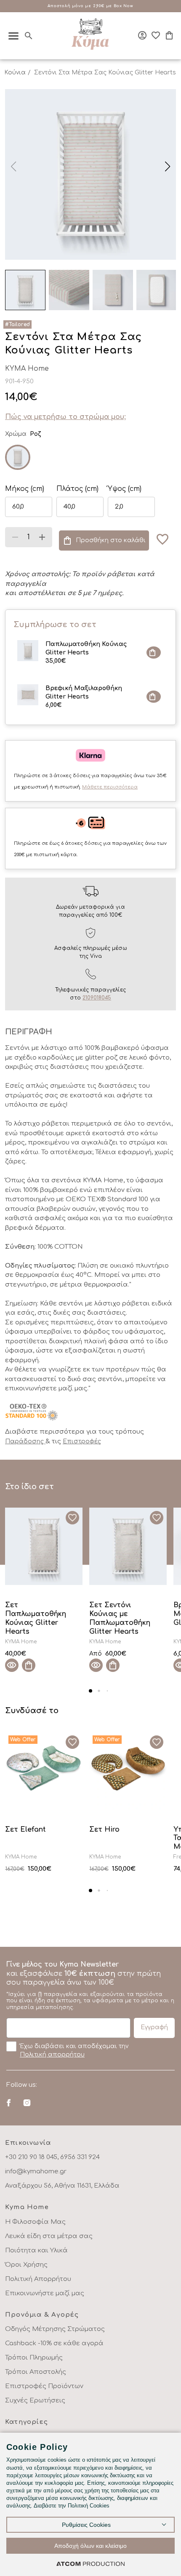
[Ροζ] (18, 457)
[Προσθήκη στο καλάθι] (154, 653)
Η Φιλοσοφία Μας (35, 2222)
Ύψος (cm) (125, 489)
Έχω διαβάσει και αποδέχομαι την (74, 2050)
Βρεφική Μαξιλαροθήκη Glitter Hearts (84, 697)
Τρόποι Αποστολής (36, 2372)
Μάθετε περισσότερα (110, 787)
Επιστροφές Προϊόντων (44, 2386)
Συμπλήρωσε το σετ (55, 625)
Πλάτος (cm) (77, 489)
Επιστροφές (82, 1441)
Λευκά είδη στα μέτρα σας (49, 2236)
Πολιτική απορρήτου (52, 2055)
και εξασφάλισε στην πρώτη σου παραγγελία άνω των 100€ (90, 1985)
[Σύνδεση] (142, 35)
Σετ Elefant (25, 1830)
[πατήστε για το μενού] (13, 36)
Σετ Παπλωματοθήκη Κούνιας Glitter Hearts (36, 1618)
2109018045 (97, 998)
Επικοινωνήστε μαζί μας (45, 2293)
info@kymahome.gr (36, 2171)
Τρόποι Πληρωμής (34, 2358)
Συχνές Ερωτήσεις (35, 2401)
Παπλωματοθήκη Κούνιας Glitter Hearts (86, 653)
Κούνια (15, 73)
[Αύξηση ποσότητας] (42, 537)
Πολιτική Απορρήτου (38, 2279)
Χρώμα (16, 434)
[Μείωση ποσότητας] (15, 537)
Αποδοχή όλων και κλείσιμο (90, 2546)
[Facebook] (9, 2103)
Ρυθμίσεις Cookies (86, 2525)
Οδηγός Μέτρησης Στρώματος (55, 2329)
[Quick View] (12, 1665)
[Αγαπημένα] (156, 35)
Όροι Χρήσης (26, 2265)
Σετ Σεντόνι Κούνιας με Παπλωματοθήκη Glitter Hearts (120, 1618)
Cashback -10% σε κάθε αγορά (54, 2343)
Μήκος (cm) (25, 489)
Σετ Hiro (104, 1830)
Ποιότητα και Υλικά (36, 2250)
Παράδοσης (25, 1441)
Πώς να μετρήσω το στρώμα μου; (65, 417)
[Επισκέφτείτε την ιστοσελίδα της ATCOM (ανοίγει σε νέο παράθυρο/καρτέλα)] (90, 2564)
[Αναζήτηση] (29, 36)
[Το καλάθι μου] (169, 35)
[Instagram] (27, 2103)
